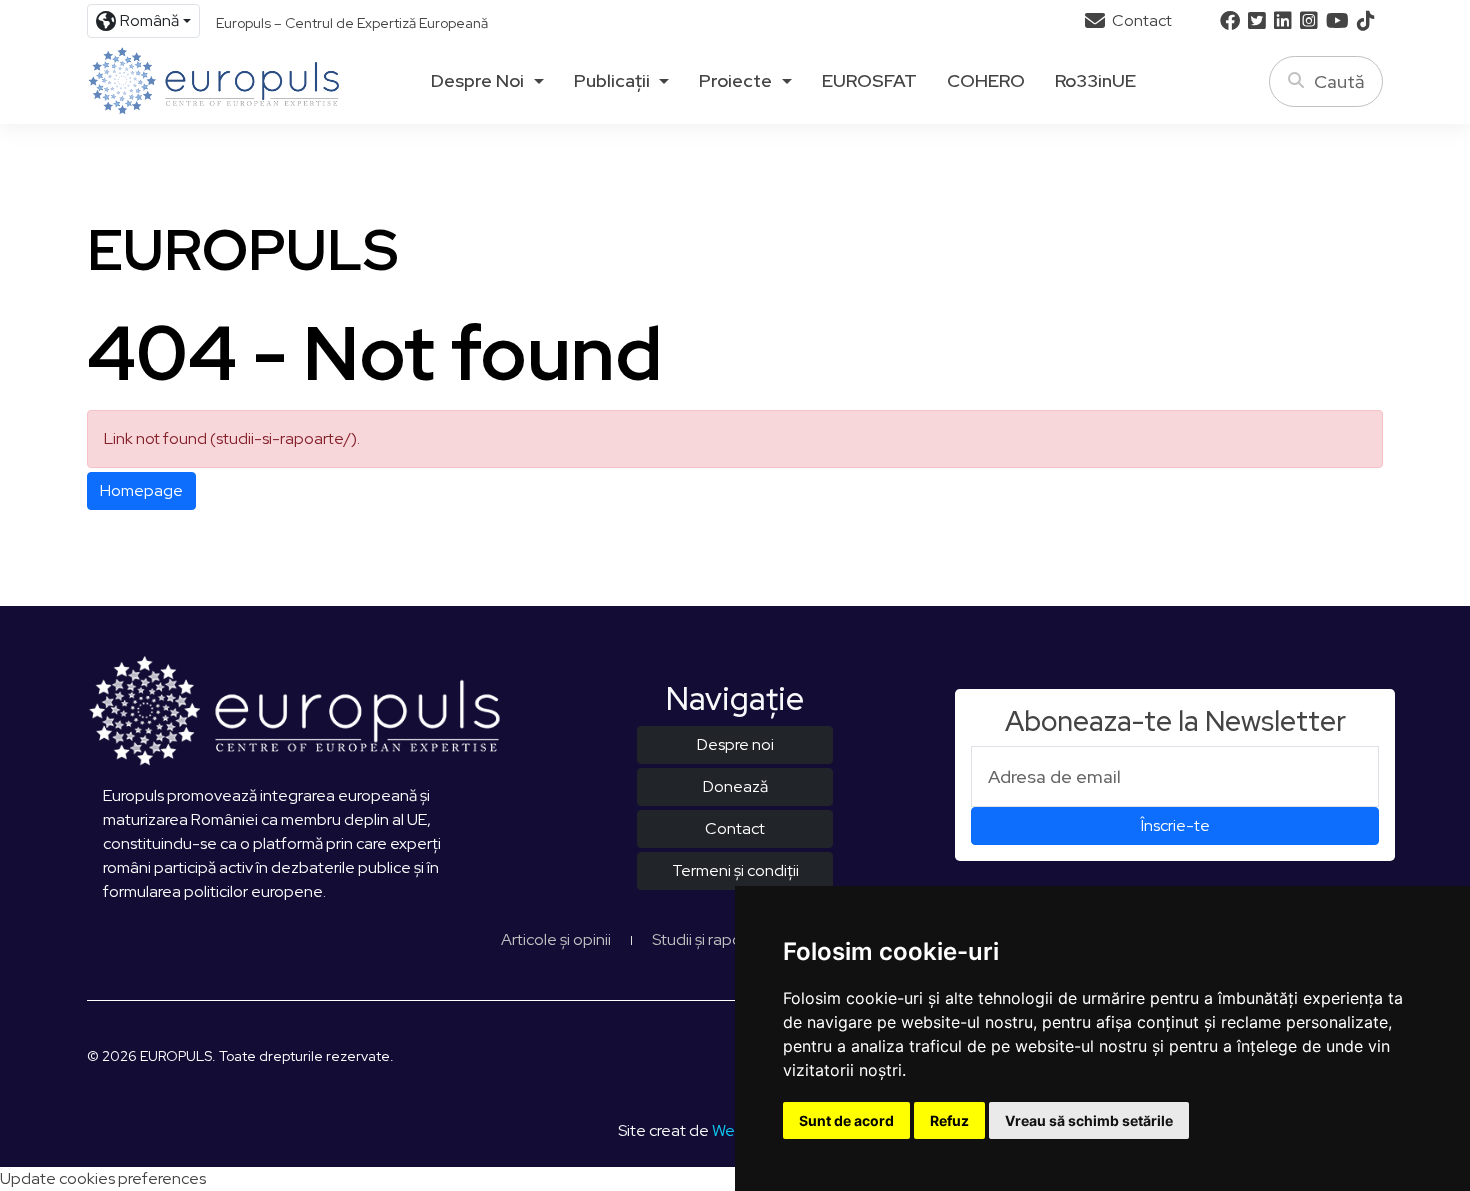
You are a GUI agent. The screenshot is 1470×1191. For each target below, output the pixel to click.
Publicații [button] (612, 81)
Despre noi (735, 744)
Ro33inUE (1095, 81)
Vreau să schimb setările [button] (1089, 1120)
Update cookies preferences (103, 1178)
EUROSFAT (869, 81)
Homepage (141, 490)
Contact (1140, 20)
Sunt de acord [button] (846, 1120)
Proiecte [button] (735, 81)
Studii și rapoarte (712, 939)
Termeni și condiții (735, 870)
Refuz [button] (949, 1120)
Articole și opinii (556, 939)
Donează (735, 786)
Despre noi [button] (477, 81)
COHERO (986, 81)
